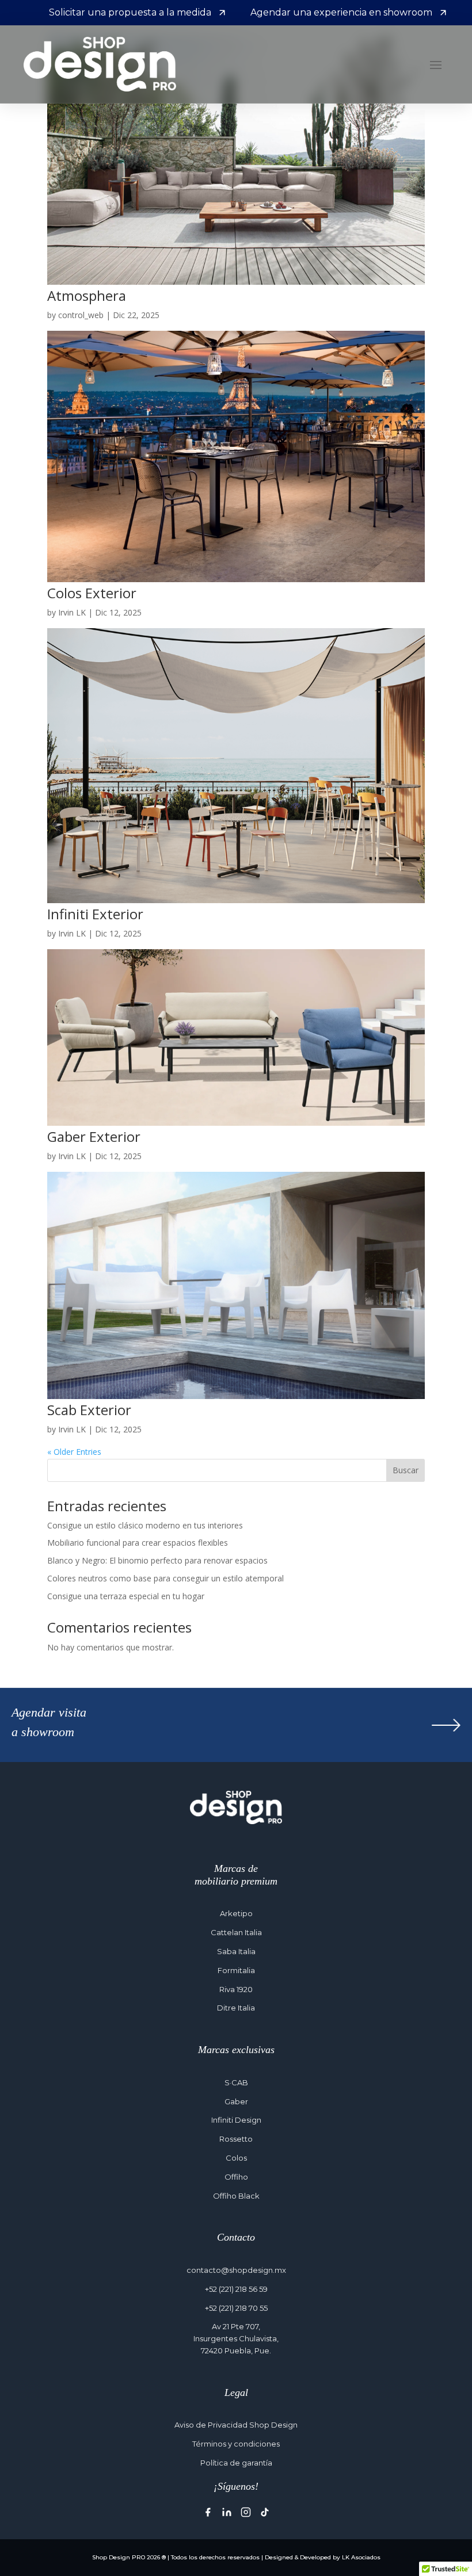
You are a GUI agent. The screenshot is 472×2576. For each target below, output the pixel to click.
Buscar (406, 1470)
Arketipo (236, 1913)
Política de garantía (236, 2463)
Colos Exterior (92, 593)
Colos (236, 2158)
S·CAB (236, 2082)
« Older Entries (74, 1452)
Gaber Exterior (94, 1136)
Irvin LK (72, 612)
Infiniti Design (236, 2120)
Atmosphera (87, 295)
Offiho (236, 2177)
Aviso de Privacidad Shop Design (236, 2425)
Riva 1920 (236, 1989)
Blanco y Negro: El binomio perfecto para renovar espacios (157, 1560)
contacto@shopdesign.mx (236, 2270)
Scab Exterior (89, 1410)
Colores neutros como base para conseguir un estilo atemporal (165, 1578)
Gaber (236, 2101)
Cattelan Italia (236, 1932)
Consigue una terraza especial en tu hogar (126, 1596)
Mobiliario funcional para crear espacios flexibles (138, 1543)
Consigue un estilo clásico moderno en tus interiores (145, 1525)
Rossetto (236, 2139)
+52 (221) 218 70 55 (236, 2308)
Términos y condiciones (236, 2444)
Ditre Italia (236, 2008)
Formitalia (236, 1970)
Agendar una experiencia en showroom (341, 12)
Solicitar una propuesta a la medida (130, 12)
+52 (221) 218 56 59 (236, 2289)
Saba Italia (236, 1951)
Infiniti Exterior (95, 914)
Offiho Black (236, 2196)
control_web (81, 315)
